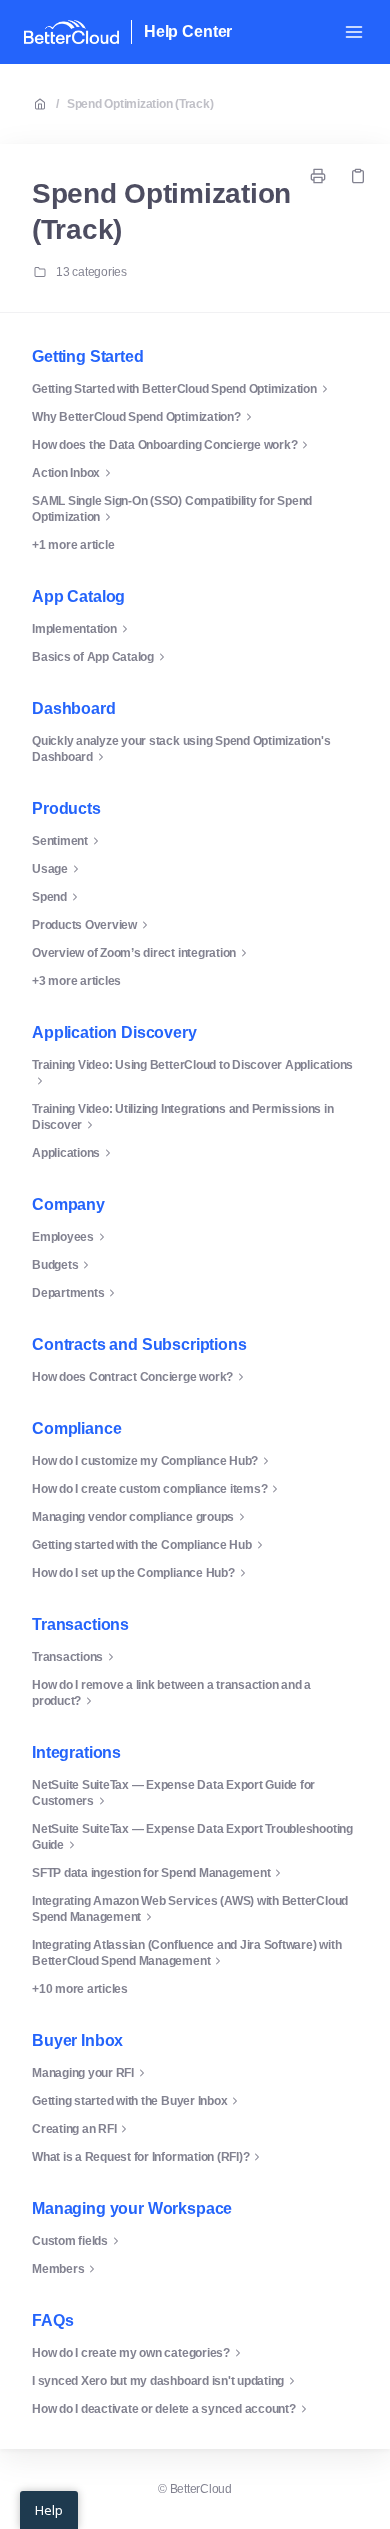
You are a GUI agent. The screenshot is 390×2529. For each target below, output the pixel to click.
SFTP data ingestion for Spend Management (151, 1873)
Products (66, 808)
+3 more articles (76, 981)
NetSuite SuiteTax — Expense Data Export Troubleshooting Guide (192, 1837)
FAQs (52, 2320)
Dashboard (74, 708)
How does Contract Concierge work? (132, 1377)
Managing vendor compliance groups (133, 1517)
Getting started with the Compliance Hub (142, 1545)
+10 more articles (80, 1989)
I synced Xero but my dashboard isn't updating (158, 2381)
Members (58, 2269)
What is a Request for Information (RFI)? (140, 2157)
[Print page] (318, 176)
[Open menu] (354, 32)
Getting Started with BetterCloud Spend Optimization (174, 389)
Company (68, 1204)
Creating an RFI (74, 2129)
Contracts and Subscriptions (139, 1344)
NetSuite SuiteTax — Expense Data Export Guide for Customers (173, 1793)
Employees (63, 1237)
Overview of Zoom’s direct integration (134, 953)
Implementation (74, 629)
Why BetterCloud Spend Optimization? (136, 417)
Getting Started (88, 356)
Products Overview (84, 925)
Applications (66, 1153)
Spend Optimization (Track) (140, 104)
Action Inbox (66, 473)
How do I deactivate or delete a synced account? (164, 2409)
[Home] (71, 32)
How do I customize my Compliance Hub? (145, 1461)
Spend (49, 897)
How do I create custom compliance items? (149, 1489)
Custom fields (70, 2241)
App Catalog (78, 596)
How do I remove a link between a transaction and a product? (171, 1693)
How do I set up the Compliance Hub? (133, 1573)
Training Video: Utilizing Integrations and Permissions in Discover (182, 1117)
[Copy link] (358, 176)
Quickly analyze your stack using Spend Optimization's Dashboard (181, 749)
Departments (68, 1293)
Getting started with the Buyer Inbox (129, 2101)
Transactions (80, 1624)
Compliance (76, 1428)
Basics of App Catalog (93, 657)
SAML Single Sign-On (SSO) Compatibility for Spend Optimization (172, 509)
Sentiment (60, 841)
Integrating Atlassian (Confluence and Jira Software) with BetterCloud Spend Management (186, 1953)
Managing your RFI (83, 2073)
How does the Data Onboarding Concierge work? (164, 445)
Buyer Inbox (77, 2040)
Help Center (188, 31)
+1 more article (73, 545)
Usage (50, 869)
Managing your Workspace (132, 2208)
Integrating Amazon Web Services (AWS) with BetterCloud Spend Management (190, 1909)
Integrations (76, 1752)
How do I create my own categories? (131, 2353)
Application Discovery (114, 1032)
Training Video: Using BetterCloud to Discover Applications (192, 1065)
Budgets (55, 1265)
